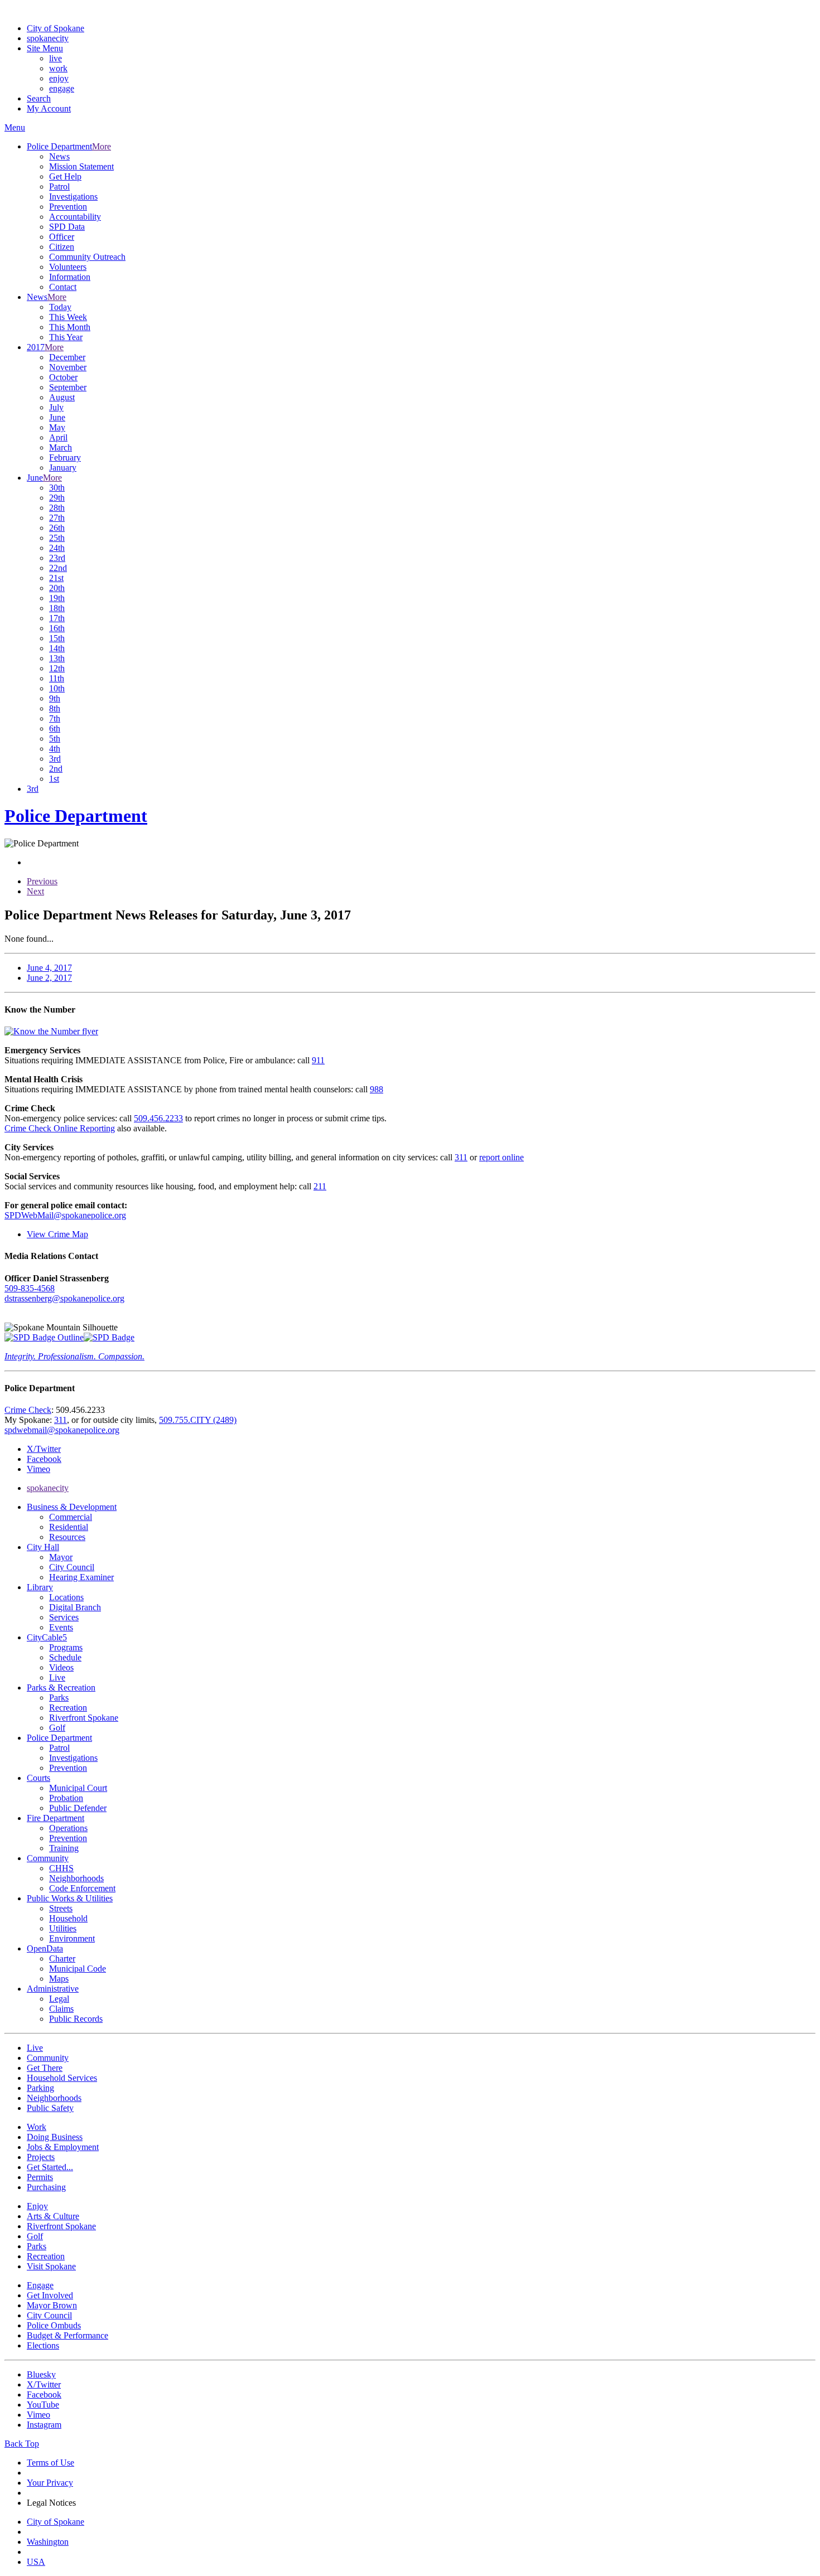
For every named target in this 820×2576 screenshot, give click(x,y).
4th (55, 749)
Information (70, 277)
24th (57, 548)
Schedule (65, 1657)
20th (57, 588)
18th (57, 608)
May (57, 427)
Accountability (75, 217)
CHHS (61, 1868)
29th (57, 498)
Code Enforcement (82, 1888)
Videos (61, 1667)
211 (320, 1186)
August (62, 397)
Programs (66, 1647)
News (59, 156)
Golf (57, 1728)
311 (461, 1157)
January (63, 468)
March (61, 447)
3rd (55, 759)
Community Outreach (87, 257)
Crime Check (28, 1410)
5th (55, 739)
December (67, 357)
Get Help (65, 176)
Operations (68, 1828)
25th (57, 538)
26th (57, 528)
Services (64, 1617)
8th (55, 708)
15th (57, 638)
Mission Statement (81, 166)
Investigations (73, 197)
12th (57, 668)
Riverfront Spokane (84, 1718)
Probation (66, 1798)
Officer (62, 237)
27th (57, 518)
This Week (68, 317)
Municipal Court (78, 1788)
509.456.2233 (158, 1118)
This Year (66, 337)
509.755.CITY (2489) (198, 1420)
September (68, 387)
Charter (62, 1958)
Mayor (61, 1557)
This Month (70, 327)
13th (57, 658)
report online (501, 1157)
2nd (56, 769)
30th (57, 488)
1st (54, 779)
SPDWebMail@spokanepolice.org (65, 1215)
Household (68, 1918)
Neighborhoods (76, 1878)
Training (64, 1848)
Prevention (68, 207)
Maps (59, 1979)
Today (60, 307)
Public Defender (78, 1808)
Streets (61, 1908)
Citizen (62, 247)
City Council (72, 1567)
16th (57, 628)
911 (318, 1060)
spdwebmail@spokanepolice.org (62, 1430)
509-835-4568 (30, 1288)
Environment (72, 1938)
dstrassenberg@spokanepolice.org (64, 1298)
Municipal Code (78, 1969)
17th (57, 618)
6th (55, 728)
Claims (61, 2009)
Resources (67, 1537)
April (58, 437)
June (57, 417)
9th (55, 698)
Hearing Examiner (81, 1577)
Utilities (63, 1928)
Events (61, 1627)
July (56, 407)
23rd (57, 558)
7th (55, 718)
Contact (63, 287)
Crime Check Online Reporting (60, 1128)
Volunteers (68, 267)
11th (57, 678)
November (68, 367)
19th (57, 598)
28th (57, 508)
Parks (59, 1698)
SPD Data (67, 227)
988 (377, 1089)
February (65, 457)
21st (56, 578)
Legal (59, 1999)
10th (57, 688)
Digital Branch (75, 1607)
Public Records (76, 2019)
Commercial (71, 1517)
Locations (66, 1597)
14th (57, 648)
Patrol (59, 187)
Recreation (68, 1708)
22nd (58, 568)
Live (57, 1677)
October (63, 377)
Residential (69, 1527)
